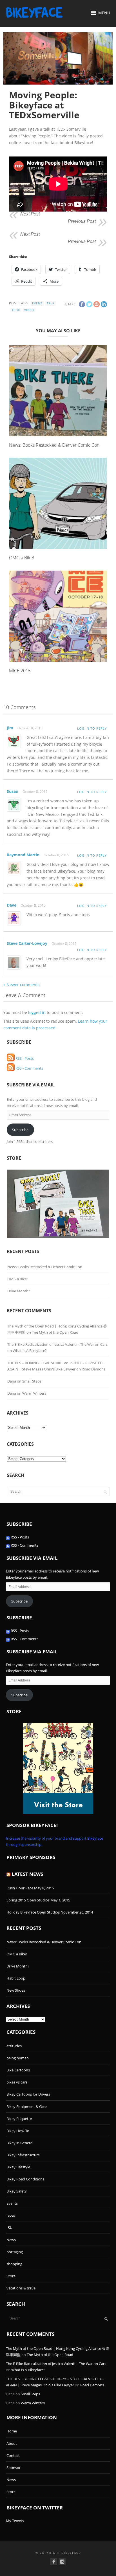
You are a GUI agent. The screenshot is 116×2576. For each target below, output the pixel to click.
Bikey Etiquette (19, 2119)
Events (12, 2203)
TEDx (16, 310)
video (29, 310)
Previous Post (82, 221)
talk (51, 303)
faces (11, 2215)
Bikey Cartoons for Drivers (28, 2094)
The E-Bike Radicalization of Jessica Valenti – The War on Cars (57, 1344)
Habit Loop (16, 1978)
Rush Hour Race (20, 1888)
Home (12, 2431)
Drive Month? (19, 1291)
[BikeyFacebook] (54, 2562)
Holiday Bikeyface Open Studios (33, 1912)
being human (18, 2058)
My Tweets (15, 2521)
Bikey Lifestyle (18, 2167)
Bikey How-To (18, 2131)
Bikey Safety (17, 2191)
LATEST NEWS (27, 1874)
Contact (13, 2455)
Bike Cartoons (18, 2070)
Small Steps (32, 1381)
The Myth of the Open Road (55, 1332)
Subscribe (20, 1130)
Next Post (30, 214)
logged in (37, 1012)
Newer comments (22, 985)
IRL (9, 2227)
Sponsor (14, 2468)
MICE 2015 (20, 671)
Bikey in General (20, 2143)
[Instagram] (62, 2562)
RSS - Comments (29, 1068)
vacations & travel (21, 2288)
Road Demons (93, 1369)
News (11, 2240)
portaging (15, 2252)
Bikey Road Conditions (25, 2179)
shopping (14, 2264)
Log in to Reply (92, 728)
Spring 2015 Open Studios (28, 1900)
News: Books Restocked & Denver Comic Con (54, 445)
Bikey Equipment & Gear (27, 2107)
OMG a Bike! (22, 558)
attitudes (14, 2046)
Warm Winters (34, 1393)
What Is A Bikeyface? (30, 1351)
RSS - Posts (24, 1058)
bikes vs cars (17, 2082)
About (12, 2443)
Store (11, 2276)
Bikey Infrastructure (23, 2155)
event (37, 303)
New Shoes (16, 1990)
